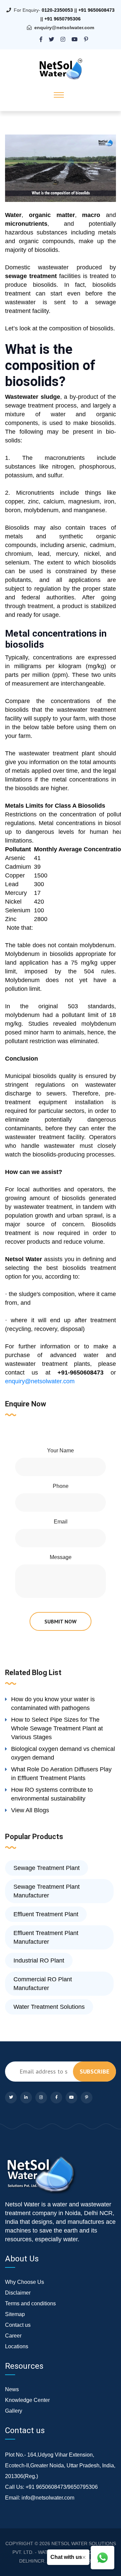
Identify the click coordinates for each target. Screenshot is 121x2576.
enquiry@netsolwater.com (64, 28)
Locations (17, 2346)
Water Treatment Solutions (49, 2007)
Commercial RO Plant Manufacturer (43, 1984)
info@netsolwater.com (48, 2498)
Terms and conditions (30, 2303)
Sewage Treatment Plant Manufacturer (47, 1891)
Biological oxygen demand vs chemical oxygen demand (63, 1753)
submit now (61, 1621)
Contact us (18, 2325)
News (12, 2389)
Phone (61, 1486)
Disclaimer (18, 2293)
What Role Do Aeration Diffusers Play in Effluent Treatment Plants (61, 1774)
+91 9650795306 (63, 19)
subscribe (94, 2071)
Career (13, 2336)
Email (61, 1522)
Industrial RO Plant (39, 1961)
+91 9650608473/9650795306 (62, 2487)
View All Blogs (30, 1810)
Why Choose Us (25, 2282)
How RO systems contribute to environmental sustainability (52, 1794)
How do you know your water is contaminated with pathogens (53, 1704)
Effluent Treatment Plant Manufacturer (46, 1937)
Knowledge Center (27, 2400)
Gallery (14, 2411)
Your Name (61, 1451)
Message (61, 1557)
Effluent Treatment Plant (46, 1914)
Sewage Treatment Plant (47, 1868)
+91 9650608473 (96, 10)
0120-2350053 (57, 10)
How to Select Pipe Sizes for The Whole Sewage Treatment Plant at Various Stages (57, 1728)
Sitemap (15, 2314)
